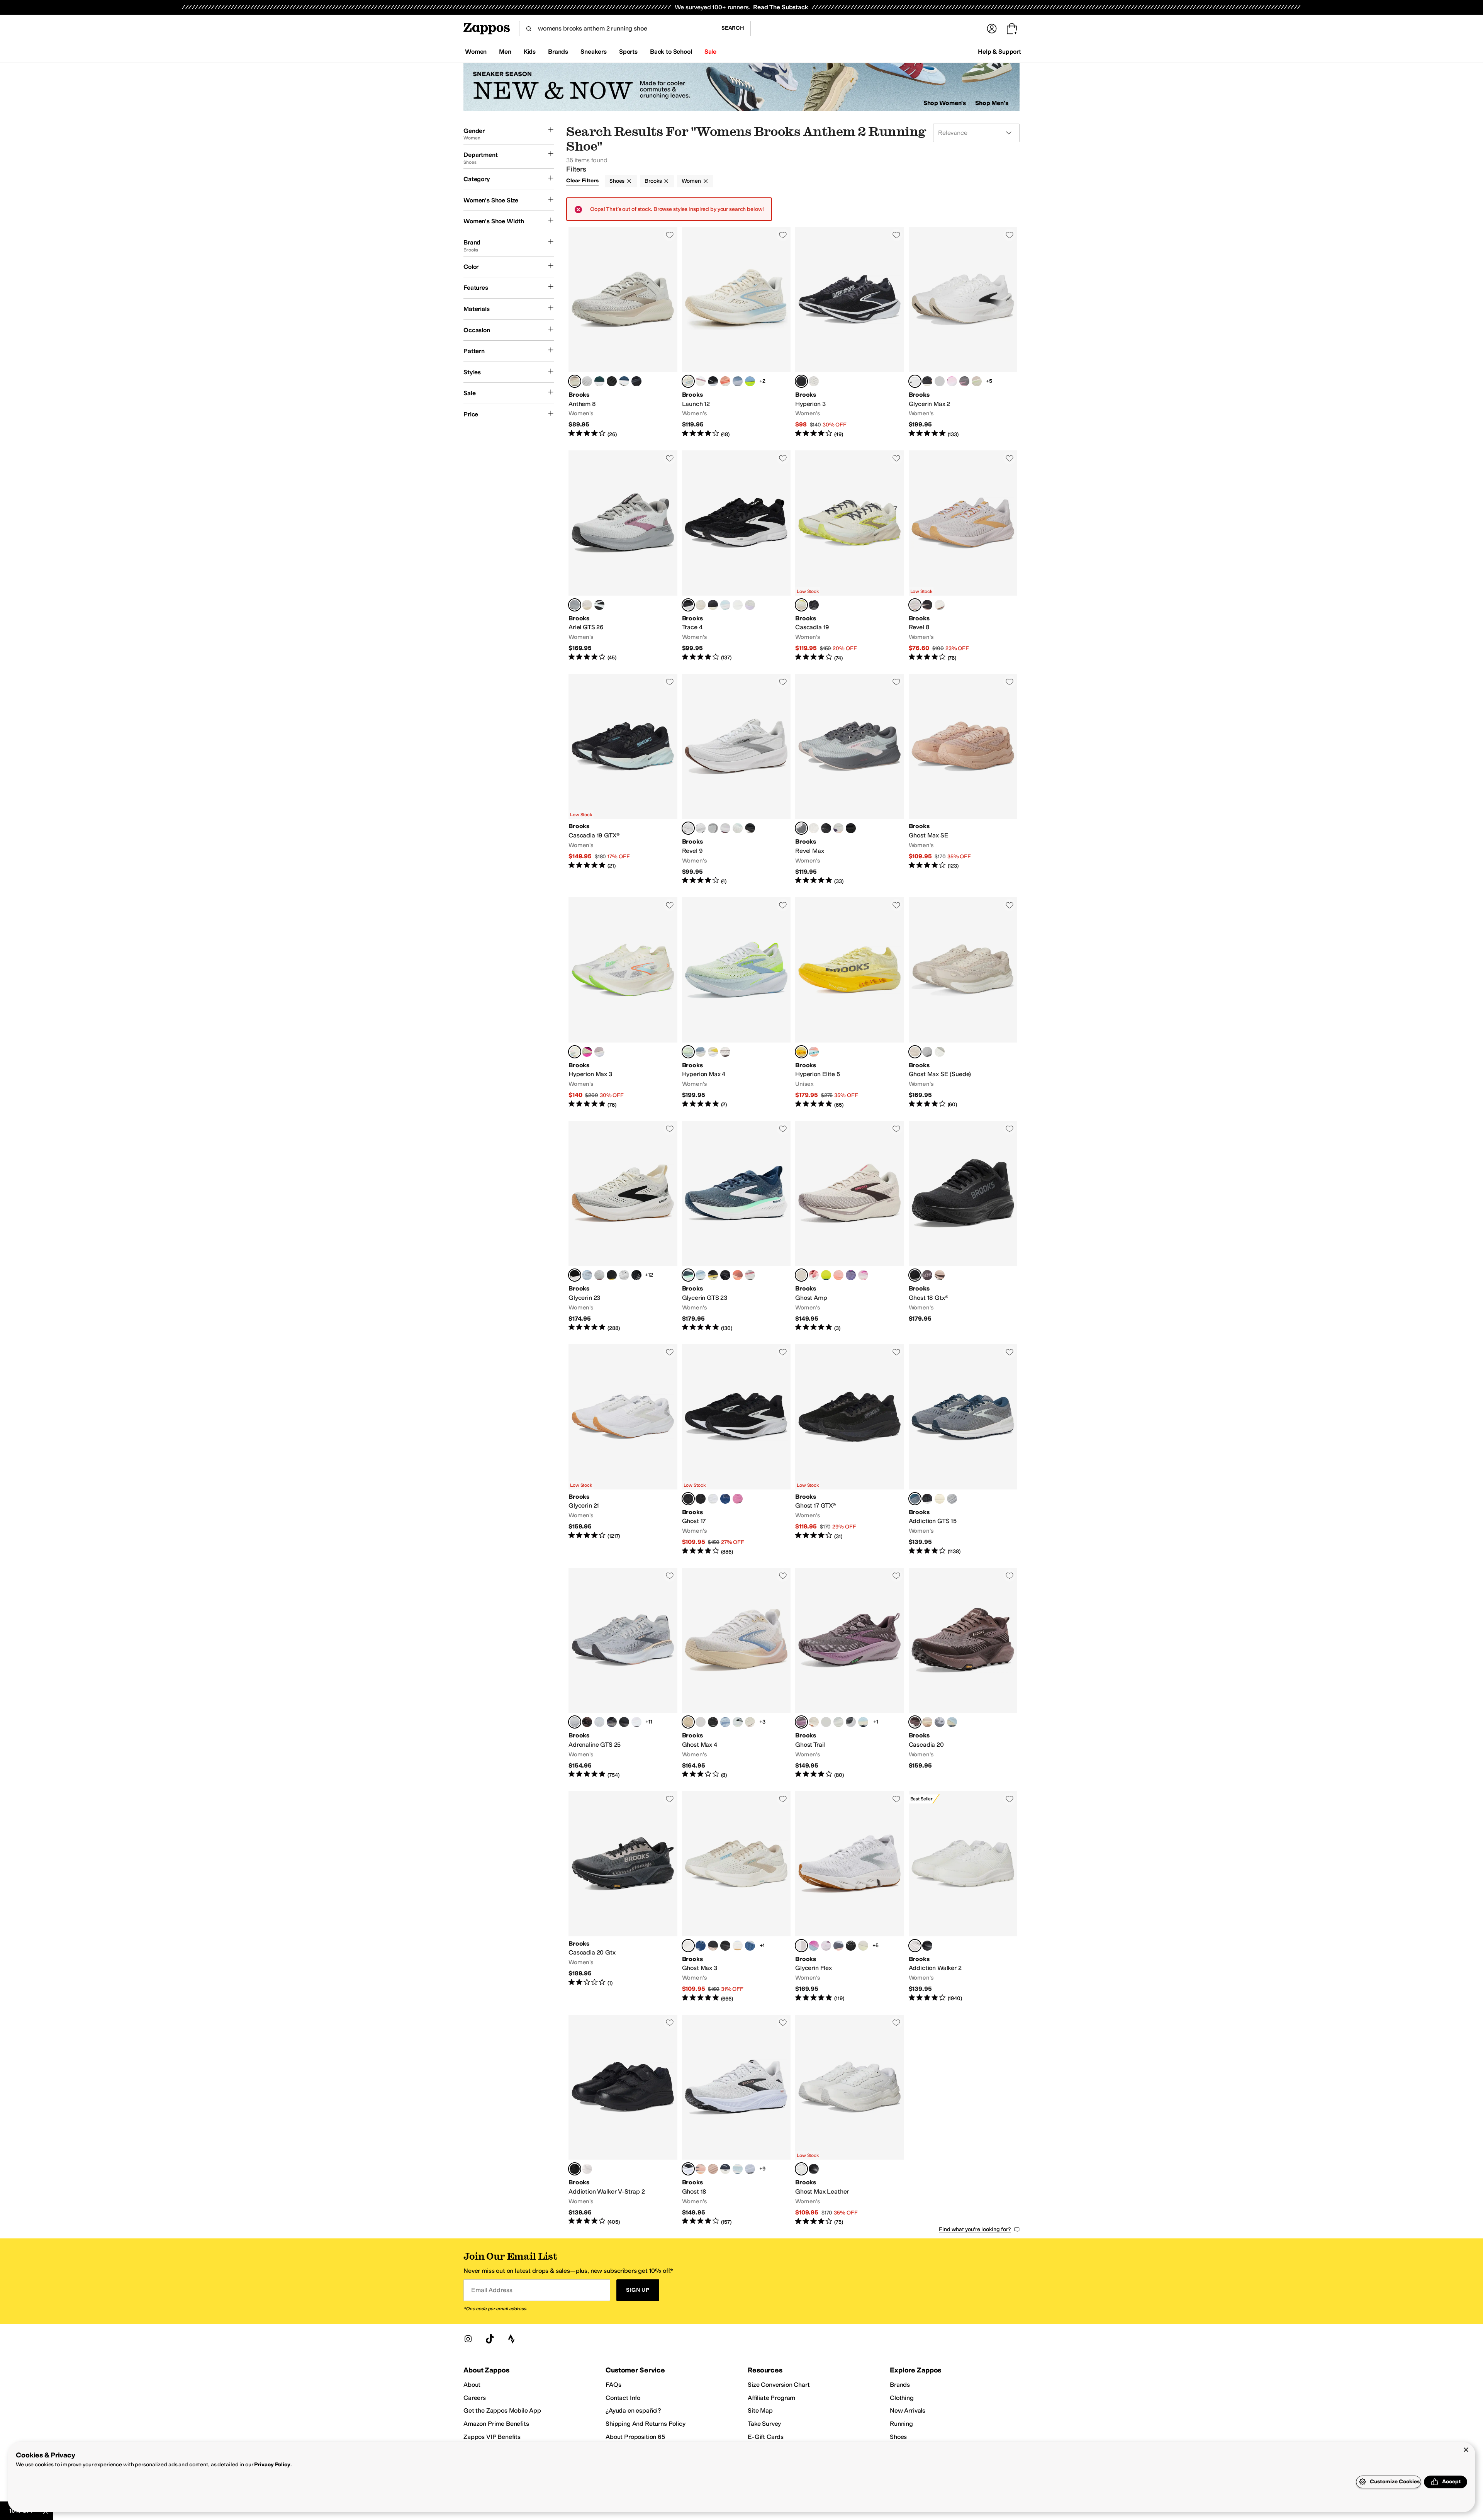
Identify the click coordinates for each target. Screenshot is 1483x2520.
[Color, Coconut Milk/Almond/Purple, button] (701, 605)
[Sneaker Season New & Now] (741, 87)
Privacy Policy (272, 2465)
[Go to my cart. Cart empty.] (1012, 29)
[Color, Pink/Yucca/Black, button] (599, 1052)
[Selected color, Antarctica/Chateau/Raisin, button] (575, 381)
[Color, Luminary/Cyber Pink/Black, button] (587, 1052)
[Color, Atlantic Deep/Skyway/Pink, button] (599, 381)
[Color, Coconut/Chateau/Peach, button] (814, 828)
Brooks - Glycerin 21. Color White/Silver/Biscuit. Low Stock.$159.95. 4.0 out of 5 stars (623, 1450)
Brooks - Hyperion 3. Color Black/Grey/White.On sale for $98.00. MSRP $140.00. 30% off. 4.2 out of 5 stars (850, 333)
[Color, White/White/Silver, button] (636, 1722)
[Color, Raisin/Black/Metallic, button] (927, 1275)
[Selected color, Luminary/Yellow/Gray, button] (801, 1052)
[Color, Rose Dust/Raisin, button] (940, 1275)
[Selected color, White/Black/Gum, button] (801, 1946)
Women (691, 181)
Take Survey (764, 2424)
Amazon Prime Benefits (496, 2424)
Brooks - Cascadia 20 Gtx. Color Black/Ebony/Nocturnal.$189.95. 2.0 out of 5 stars (623, 1897)
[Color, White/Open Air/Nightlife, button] (750, 381)
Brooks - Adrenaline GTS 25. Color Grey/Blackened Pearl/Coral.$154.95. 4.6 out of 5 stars (623, 1673)
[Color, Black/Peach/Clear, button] (927, 381)
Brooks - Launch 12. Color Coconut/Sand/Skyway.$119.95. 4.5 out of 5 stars (736, 333)
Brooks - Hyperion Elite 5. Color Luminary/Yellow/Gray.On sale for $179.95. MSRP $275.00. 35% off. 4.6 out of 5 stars (850, 1003)
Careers (475, 2398)
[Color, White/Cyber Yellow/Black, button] (713, 1052)
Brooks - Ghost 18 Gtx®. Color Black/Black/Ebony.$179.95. (963, 1226)
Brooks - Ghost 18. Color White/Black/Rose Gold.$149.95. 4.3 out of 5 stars (736, 2120)
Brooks (653, 181)
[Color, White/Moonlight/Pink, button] (750, 1946)
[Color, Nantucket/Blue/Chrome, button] (701, 1052)
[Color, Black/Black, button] (927, 1946)
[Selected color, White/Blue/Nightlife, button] (688, 1052)
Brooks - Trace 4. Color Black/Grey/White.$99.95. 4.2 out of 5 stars (736, 556)
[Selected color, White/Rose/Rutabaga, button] (688, 1722)
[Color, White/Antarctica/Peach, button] (587, 381)
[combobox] (617, 29)
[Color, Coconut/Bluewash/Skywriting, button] (838, 1722)
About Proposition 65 (635, 2437)
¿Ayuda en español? (633, 2410)
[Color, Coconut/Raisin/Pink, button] (725, 1052)
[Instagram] (468, 2339)
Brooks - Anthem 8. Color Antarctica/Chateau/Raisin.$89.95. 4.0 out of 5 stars (623, 333)
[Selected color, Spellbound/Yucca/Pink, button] (688, 1275)
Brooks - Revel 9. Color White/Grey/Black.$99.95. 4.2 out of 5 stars (736, 779)
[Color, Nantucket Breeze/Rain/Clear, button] (587, 1275)
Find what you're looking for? (975, 2229)
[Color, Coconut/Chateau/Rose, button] (814, 1722)
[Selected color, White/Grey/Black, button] (688, 828)
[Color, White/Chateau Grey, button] (940, 605)
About (472, 2385)
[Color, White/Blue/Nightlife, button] (826, 1275)
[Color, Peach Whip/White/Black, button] (750, 2169)
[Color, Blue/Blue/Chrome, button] (725, 1722)
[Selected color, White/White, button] (915, 1946)
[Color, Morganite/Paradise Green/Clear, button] (977, 381)
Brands (900, 2385)
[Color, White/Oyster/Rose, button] (738, 605)
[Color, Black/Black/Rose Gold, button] (927, 605)
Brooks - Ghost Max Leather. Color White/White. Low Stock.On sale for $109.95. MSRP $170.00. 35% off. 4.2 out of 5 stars (850, 2120)
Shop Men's (992, 103)
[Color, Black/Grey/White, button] (713, 381)
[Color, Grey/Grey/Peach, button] (940, 1722)
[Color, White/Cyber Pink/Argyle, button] (826, 1946)
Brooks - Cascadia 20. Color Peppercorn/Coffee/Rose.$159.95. (963, 1673)
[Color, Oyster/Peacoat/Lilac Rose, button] (952, 1499)
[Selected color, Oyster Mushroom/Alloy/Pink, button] (575, 605)
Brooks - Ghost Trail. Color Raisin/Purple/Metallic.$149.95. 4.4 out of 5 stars (850, 1673)
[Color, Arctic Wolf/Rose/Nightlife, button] (927, 1722)
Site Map (760, 2410)
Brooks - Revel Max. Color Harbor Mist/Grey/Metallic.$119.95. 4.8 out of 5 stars (850, 779)
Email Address (492, 2290)
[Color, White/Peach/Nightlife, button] (863, 1946)
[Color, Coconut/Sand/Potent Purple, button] (587, 605)
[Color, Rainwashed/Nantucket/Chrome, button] (738, 381)
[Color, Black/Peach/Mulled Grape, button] (612, 1722)
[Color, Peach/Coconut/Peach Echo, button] (725, 381)
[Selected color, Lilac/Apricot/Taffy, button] (915, 605)
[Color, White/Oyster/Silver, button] (624, 1275)
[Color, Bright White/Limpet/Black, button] (725, 605)
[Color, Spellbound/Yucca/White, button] (624, 381)
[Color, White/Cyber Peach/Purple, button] (725, 828)
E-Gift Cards (766, 2437)
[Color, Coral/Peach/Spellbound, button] (738, 1275)
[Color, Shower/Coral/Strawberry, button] (814, 1275)
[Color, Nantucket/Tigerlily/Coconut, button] (738, 2169)
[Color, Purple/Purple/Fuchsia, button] (851, 1275)
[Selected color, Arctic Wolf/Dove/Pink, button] (801, 1275)
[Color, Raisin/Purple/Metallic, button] (701, 1722)
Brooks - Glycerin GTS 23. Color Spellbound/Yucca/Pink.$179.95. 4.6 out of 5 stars (736, 1226)
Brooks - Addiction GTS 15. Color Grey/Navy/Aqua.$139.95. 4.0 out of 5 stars (963, 1450)
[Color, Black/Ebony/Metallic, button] (612, 381)
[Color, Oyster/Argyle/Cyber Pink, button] (952, 381)
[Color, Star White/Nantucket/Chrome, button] (599, 1722)
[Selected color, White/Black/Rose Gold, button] (688, 2169)
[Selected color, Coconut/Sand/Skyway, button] (688, 381)
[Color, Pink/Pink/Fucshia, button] (863, 1275)
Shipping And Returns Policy (646, 2424)
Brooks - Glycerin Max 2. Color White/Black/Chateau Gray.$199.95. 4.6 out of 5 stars (963, 333)
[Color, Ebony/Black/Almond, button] (713, 605)
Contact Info (623, 2398)
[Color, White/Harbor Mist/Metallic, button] (599, 1275)
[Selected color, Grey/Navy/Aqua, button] (915, 1499)
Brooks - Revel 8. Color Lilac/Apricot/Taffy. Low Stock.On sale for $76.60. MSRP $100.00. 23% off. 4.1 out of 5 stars (963, 556)
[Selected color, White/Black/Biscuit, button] (575, 1275)
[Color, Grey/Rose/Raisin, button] (713, 828)
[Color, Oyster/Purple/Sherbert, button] (750, 605)
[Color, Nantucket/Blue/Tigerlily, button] (952, 1722)
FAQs (613, 2385)
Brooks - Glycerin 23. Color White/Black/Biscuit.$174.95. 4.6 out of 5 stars (623, 1226)
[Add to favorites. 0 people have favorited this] (670, 235)
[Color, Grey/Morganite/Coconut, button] (713, 2169)
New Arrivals (908, 2410)
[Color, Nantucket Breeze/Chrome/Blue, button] (940, 381)
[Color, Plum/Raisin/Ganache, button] (587, 1722)
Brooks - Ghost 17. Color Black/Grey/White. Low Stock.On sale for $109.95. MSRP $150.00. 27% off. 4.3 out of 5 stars (736, 1450)
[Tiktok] (490, 2339)
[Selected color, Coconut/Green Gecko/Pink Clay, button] (575, 1052)
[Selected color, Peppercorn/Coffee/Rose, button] (915, 1722)
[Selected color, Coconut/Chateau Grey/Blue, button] (688, 1946)
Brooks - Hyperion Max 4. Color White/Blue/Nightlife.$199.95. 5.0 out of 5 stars (736, 1003)
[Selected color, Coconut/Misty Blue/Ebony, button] (801, 605)
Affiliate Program (771, 2398)
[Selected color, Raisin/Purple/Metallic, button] (801, 1722)
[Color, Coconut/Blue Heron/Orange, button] (738, 1946)
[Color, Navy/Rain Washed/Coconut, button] (725, 2169)
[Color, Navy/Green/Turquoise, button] (725, 1499)
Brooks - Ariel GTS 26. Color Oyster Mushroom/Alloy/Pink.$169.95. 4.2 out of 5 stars (623, 556)
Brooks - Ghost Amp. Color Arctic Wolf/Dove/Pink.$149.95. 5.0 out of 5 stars (850, 1226)
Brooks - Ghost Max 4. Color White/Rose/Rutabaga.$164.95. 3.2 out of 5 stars (736, 1673)
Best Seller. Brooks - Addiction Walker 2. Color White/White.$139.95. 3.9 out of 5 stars (963, 1897)
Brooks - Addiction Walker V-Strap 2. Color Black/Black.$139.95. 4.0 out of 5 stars (623, 2120)
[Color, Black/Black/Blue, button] (851, 1946)
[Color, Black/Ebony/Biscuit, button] (750, 828)
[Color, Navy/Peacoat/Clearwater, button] (701, 1946)
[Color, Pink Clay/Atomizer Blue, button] (814, 1052)
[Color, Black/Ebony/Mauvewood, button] (927, 1499)
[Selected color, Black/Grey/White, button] (801, 381)
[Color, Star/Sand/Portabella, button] (940, 1052)
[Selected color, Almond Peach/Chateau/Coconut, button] (915, 1052)
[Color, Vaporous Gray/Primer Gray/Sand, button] (940, 1499)
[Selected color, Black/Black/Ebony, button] (915, 1275)
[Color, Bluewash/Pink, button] (701, 381)
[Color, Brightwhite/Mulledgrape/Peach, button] (838, 828)
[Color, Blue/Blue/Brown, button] (863, 1722)
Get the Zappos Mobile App (502, 2410)
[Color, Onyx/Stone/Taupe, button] (826, 1722)
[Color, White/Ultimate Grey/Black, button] (701, 828)
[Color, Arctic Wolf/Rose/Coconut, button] (750, 1722)
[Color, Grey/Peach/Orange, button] (838, 1946)
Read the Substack (781, 7)
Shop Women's (945, 103)
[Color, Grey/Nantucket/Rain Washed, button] (738, 1722)
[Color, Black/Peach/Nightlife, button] (612, 1275)
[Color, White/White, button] (587, 2169)
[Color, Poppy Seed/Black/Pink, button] (851, 1722)
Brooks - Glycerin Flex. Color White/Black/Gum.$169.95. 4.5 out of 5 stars (850, 1897)
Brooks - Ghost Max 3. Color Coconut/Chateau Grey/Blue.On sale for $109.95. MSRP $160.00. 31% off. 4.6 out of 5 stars (736, 1897)
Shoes (617, 181)
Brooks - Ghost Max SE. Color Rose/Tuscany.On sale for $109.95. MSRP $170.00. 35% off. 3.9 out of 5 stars (963, 779)
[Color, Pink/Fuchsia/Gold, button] (738, 1499)
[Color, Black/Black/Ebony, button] (636, 381)
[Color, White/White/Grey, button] (713, 1499)
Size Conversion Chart (779, 2385)
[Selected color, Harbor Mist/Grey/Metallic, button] (801, 828)
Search (733, 28)
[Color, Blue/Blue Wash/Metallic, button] (738, 828)
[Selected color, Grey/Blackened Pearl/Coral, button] (575, 1722)
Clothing (902, 2398)
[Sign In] (992, 29)
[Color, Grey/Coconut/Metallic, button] (964, 381)
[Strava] (511, 2339)
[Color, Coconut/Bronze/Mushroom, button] (814, 381)
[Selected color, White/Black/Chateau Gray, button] (915, 381)
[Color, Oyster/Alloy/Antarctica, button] (927, 1052)
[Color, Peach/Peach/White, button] (838, 1275)
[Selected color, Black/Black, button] (575, 2169)
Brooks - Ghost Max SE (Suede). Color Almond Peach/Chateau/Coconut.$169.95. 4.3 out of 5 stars (963, 1003)
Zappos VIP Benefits (492, 2437)
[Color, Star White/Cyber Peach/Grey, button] (701, 2169)
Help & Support (999, 52)
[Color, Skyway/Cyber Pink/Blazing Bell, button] (814, 1946)
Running (901, 2424)
